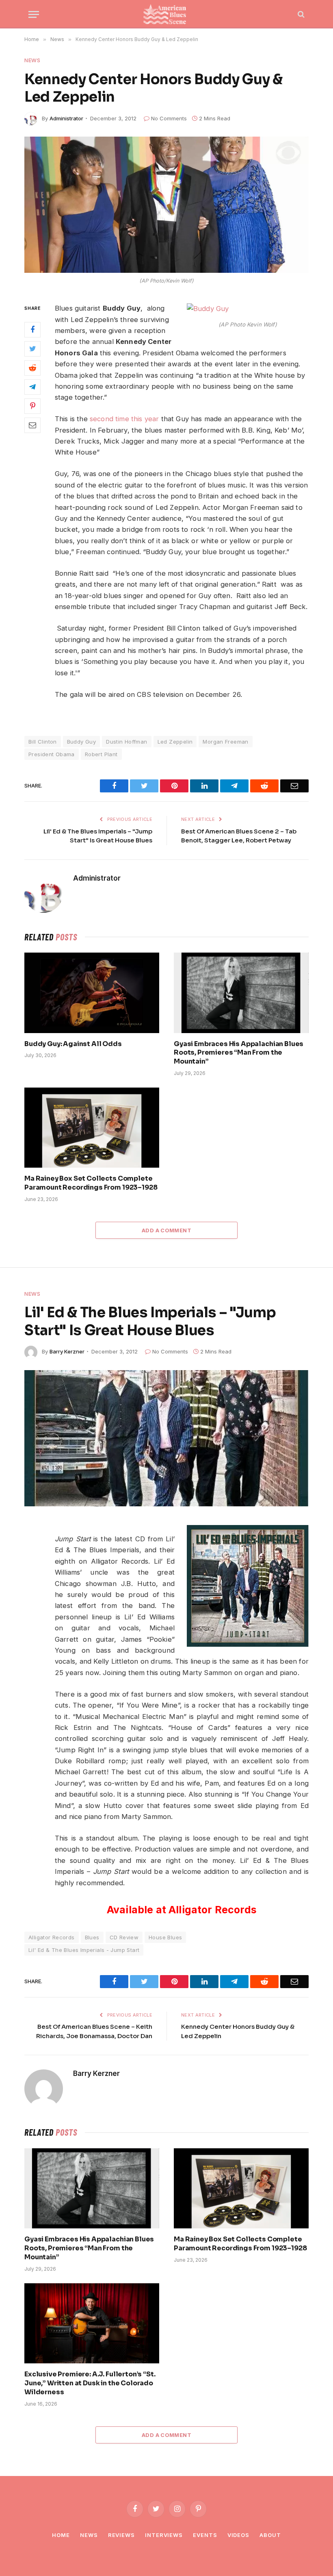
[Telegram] (32, 387)
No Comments (169, 118)
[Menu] (34, 14)
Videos (238, 2535)
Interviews (164, 2535)
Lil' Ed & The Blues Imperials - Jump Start (84, 1950)
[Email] (32, 425)
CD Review (124, 1937)
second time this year (124, 419)
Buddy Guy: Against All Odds (73, 1044)
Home (61, 2535)
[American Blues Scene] (166, 14)
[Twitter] (32, 349)
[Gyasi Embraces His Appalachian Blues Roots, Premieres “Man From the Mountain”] (241, 993)
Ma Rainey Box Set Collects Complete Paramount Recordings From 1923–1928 (91, 1183)
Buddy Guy (82, 742)
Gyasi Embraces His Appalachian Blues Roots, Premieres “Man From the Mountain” (239, 1053)
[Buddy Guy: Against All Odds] (92, 993)
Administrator (66, 118)
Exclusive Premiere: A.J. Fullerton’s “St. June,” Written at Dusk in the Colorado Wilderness (90, 2383)
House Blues (165, 1937)
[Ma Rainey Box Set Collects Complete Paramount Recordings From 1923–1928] (92, 1128)
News (32, 60)
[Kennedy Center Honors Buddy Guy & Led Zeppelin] (166, 205)
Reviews (121, 2535)
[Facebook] (32, 330)
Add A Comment (166, 1230)
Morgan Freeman (225, 742)
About (270, 2535)
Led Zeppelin (175, 742)
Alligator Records (52, 1937)
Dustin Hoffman (126, 742)
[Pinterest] (32, 406)
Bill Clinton (43, 742)
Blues (92, 1937)
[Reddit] (32, 368)
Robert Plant (101, 754)
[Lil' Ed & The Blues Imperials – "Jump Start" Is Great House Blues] (166, 1438)
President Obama (52, 754)
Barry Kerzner (67, 1351)
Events (205, 2535)
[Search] (300, 14)
